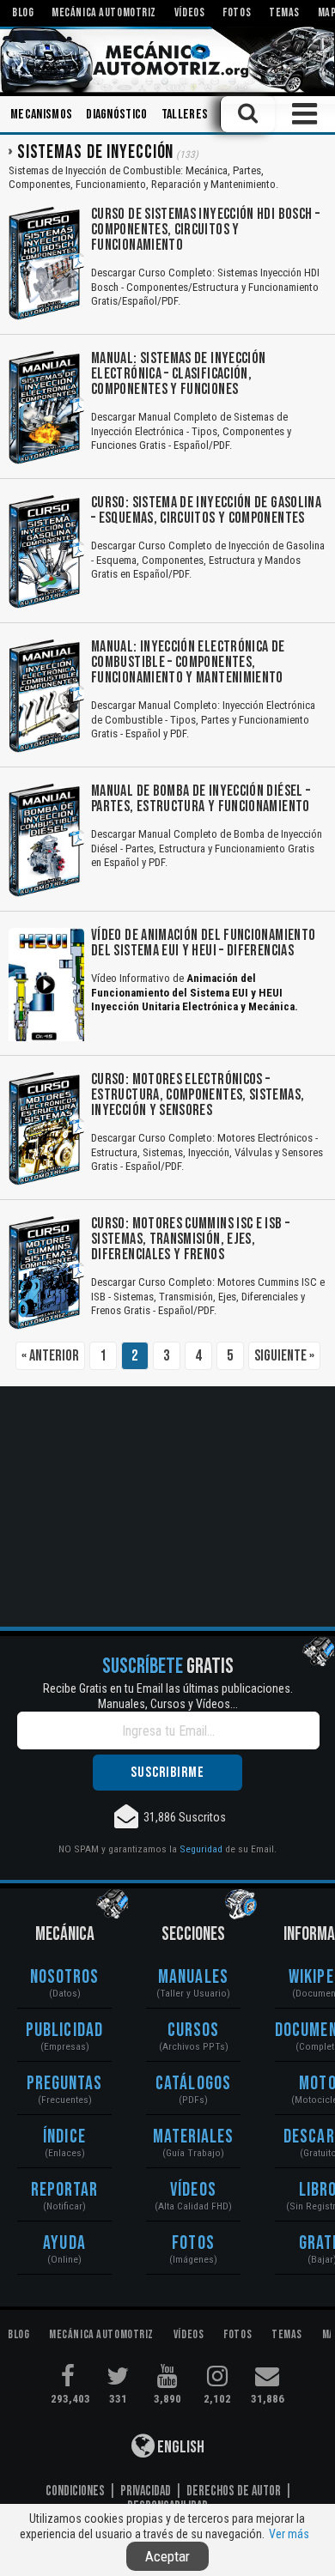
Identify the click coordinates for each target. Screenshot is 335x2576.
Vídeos (193, 2190)
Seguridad (201, 1849)
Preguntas (65, 2084)
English (180, 2447)
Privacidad (146, 2491)
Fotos (193, 2243)
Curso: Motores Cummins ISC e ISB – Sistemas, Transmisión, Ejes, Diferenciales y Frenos (190, 1239)
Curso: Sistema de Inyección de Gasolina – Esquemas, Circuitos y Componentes (206, 510)
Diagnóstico (117, 115)
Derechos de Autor (234, 2491)
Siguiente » (284, 1356)
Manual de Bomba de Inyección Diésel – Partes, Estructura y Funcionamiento (201, 799)
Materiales (194, 2137)
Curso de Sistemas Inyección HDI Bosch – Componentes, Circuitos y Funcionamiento (205, 230)
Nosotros (65, 1977)
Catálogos (193, 2084)
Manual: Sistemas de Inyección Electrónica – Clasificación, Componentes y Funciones (178, 374)
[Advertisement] (167, 1506)
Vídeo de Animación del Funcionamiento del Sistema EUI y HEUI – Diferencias (203, 943)
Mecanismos (41, 115)
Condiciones (75, 2491)
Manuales (193, 1977)
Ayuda (64, 2243)
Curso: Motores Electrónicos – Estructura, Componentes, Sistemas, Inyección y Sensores (198, 1095)
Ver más (289, 2534)
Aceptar (167, 2556)
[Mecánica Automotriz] (167, 60)
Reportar (65, 2190)
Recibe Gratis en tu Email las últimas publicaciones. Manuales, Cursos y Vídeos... (168, 1696)
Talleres (185, 115)
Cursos (194, 2030)
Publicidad (64, 2030)
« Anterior (50, 1356)
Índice (64, 2137)
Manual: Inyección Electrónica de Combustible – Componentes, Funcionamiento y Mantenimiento (188, 662)
